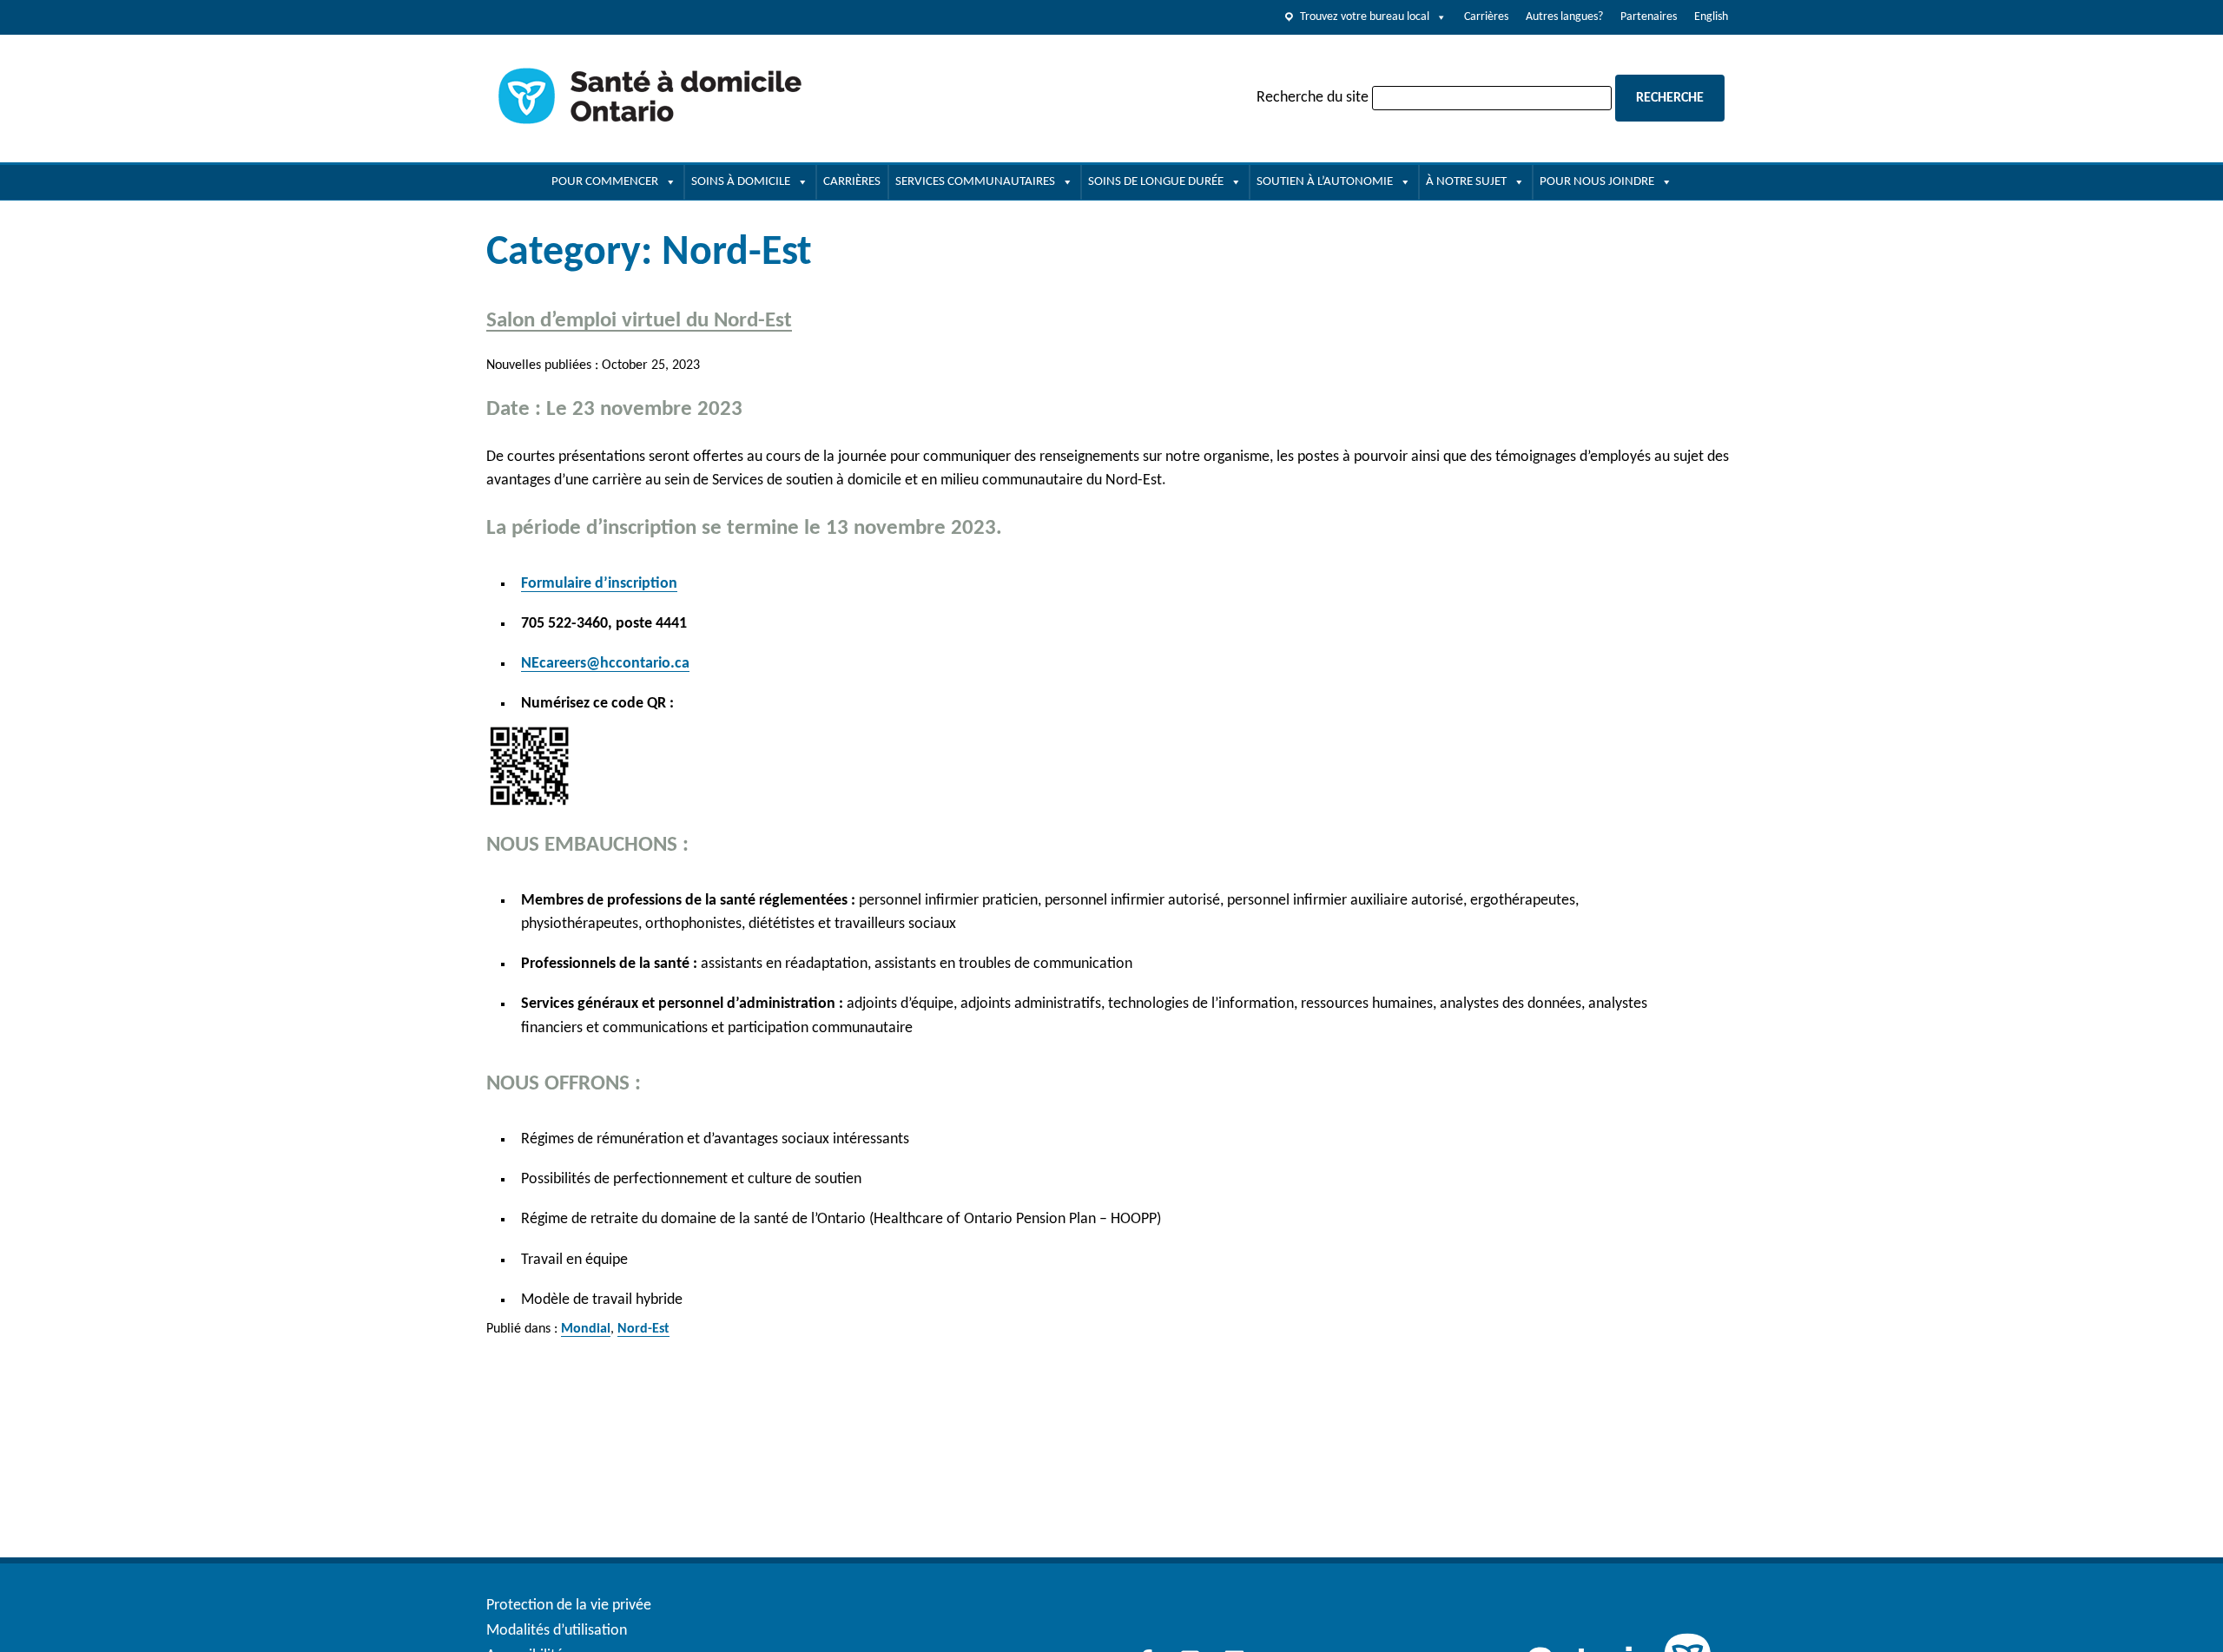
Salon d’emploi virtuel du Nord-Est (639, 321)
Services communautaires (975, 182)
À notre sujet (1466, 182)
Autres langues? (1564, 17)
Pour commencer (605, 182)
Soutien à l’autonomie (1325, 182)
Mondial (586, 1329)
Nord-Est (643, 1329)
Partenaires (1649, 17)
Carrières (1486, 17)
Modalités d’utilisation (557, 1631)
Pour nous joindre (1597, 182)
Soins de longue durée (1156, 182)
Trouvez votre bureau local (1365, 17)
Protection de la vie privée (569, 1606)
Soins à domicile (741, 182)
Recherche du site (1313, 98)
